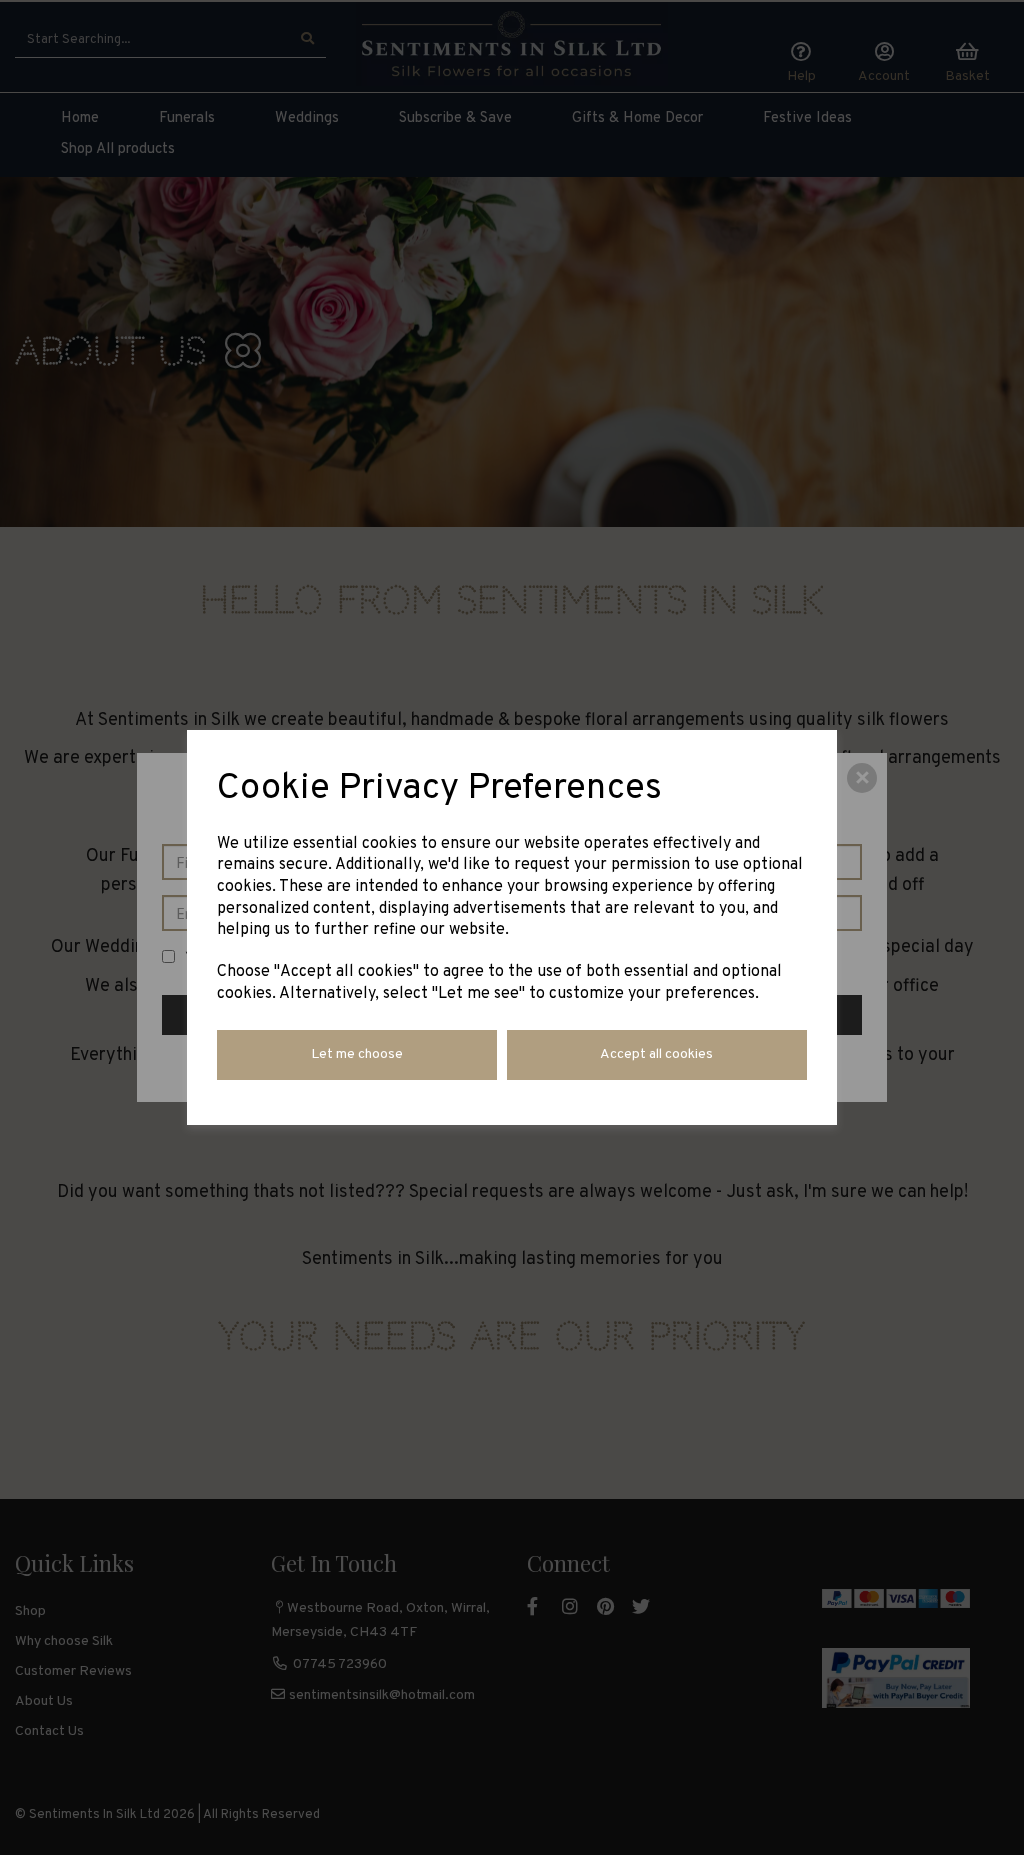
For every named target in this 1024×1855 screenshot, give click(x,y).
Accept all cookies (656, 1054)
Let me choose (357, 1054)
